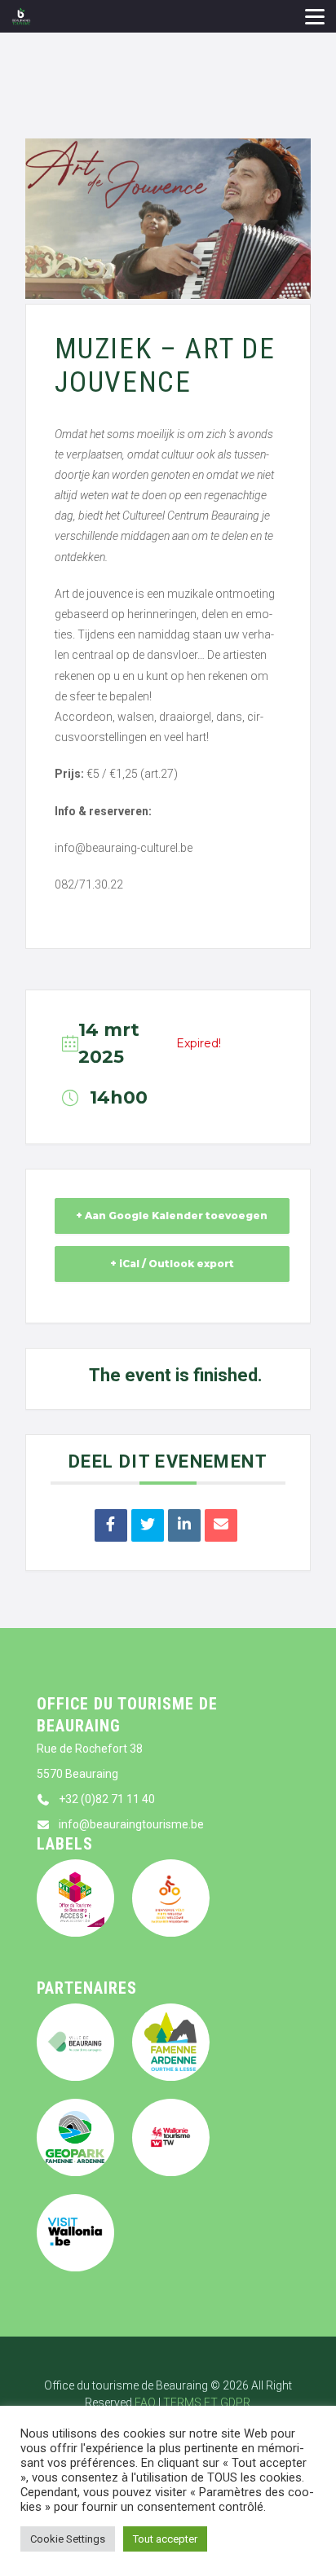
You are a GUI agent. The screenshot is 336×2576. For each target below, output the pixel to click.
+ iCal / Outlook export (172, 1264)
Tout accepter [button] (165, 2539)
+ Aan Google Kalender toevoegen (172, 1216)
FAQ (145, 2403)
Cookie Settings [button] (68, 2539)
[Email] (221, 1525)
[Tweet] (148, 1525)
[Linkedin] (184, 1525)
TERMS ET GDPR (207, 2403)
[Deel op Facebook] (111, 1525)
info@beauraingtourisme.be (131, 1824)
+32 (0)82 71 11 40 (107, 1799)
